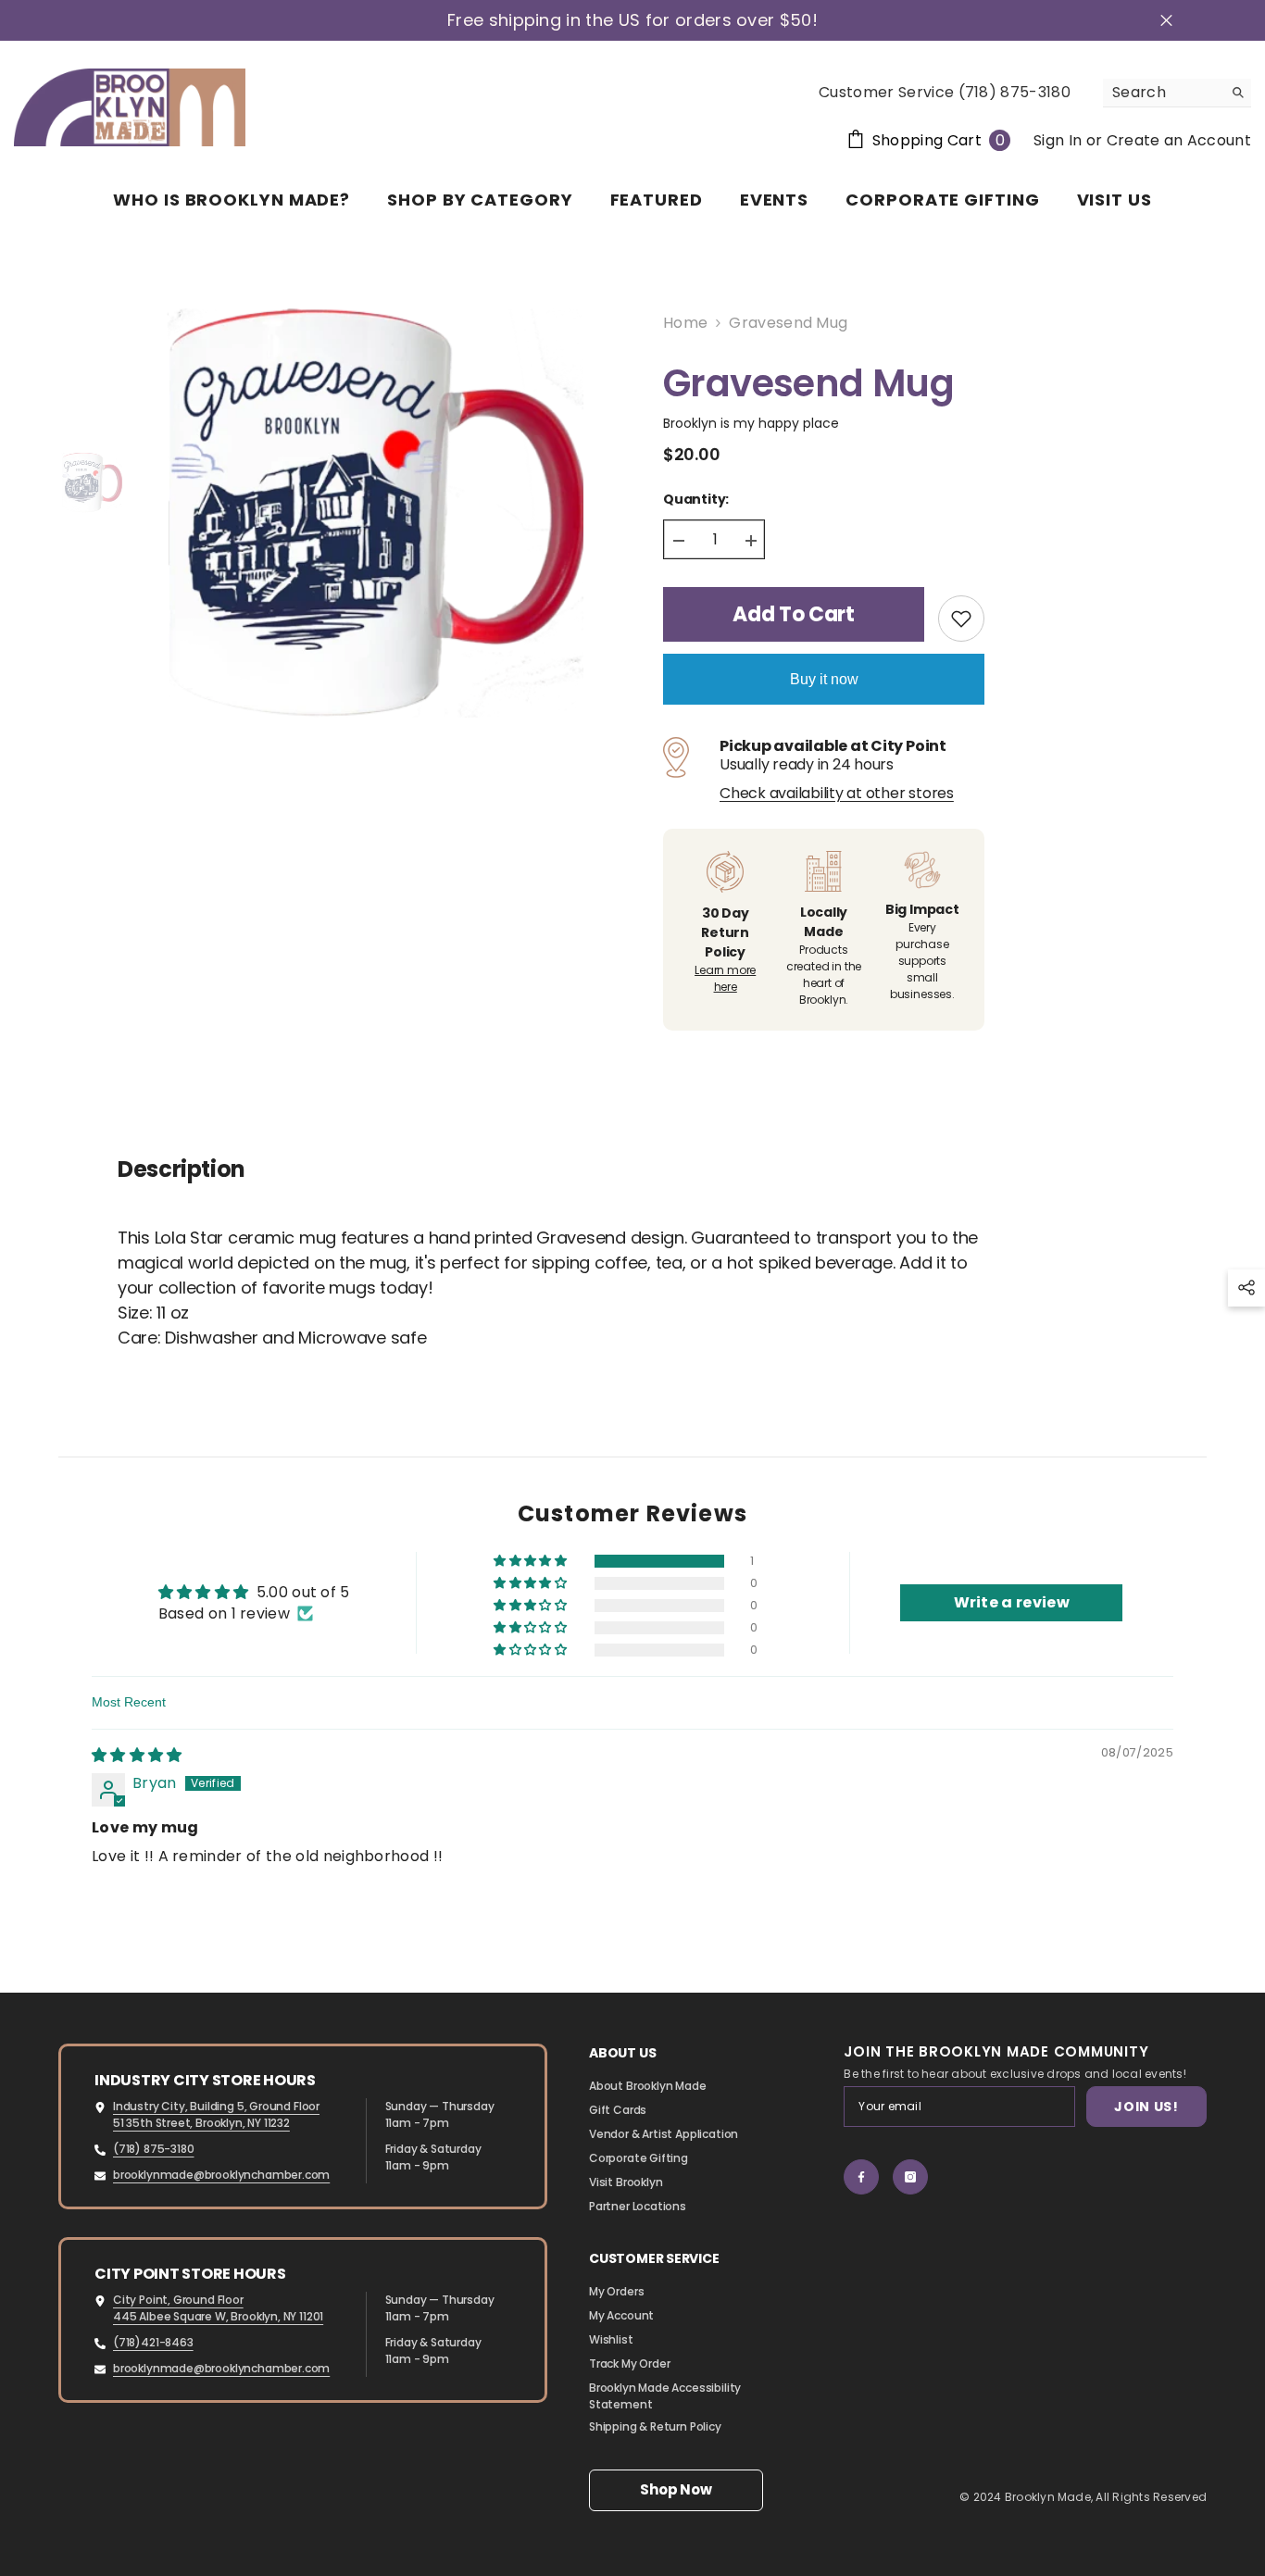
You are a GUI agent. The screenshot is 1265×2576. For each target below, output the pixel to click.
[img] (137, 1755)
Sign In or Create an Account (1142, 140)
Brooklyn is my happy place (751, 423)
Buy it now (824, 679)
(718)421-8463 (153, 2342)
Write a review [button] (1012, 1602)
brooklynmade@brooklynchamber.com (221, 2175)
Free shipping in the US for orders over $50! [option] (632, 20)
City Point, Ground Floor (178, 2300)
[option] (367, 514)
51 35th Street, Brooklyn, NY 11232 (201, 2123)
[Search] (1177, 93)
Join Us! (1146, 2107)
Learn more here (725, 978)
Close (1166, 21)
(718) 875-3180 (153, 2149)
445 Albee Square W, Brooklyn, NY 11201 (218, 2316)
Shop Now (676, 2489)
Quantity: (696, 499)
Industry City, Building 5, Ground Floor (216, 2106)
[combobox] (1163, 93)
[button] (532, 1561)
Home (685, 323)
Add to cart (793, 614)
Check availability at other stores (837, 794)
